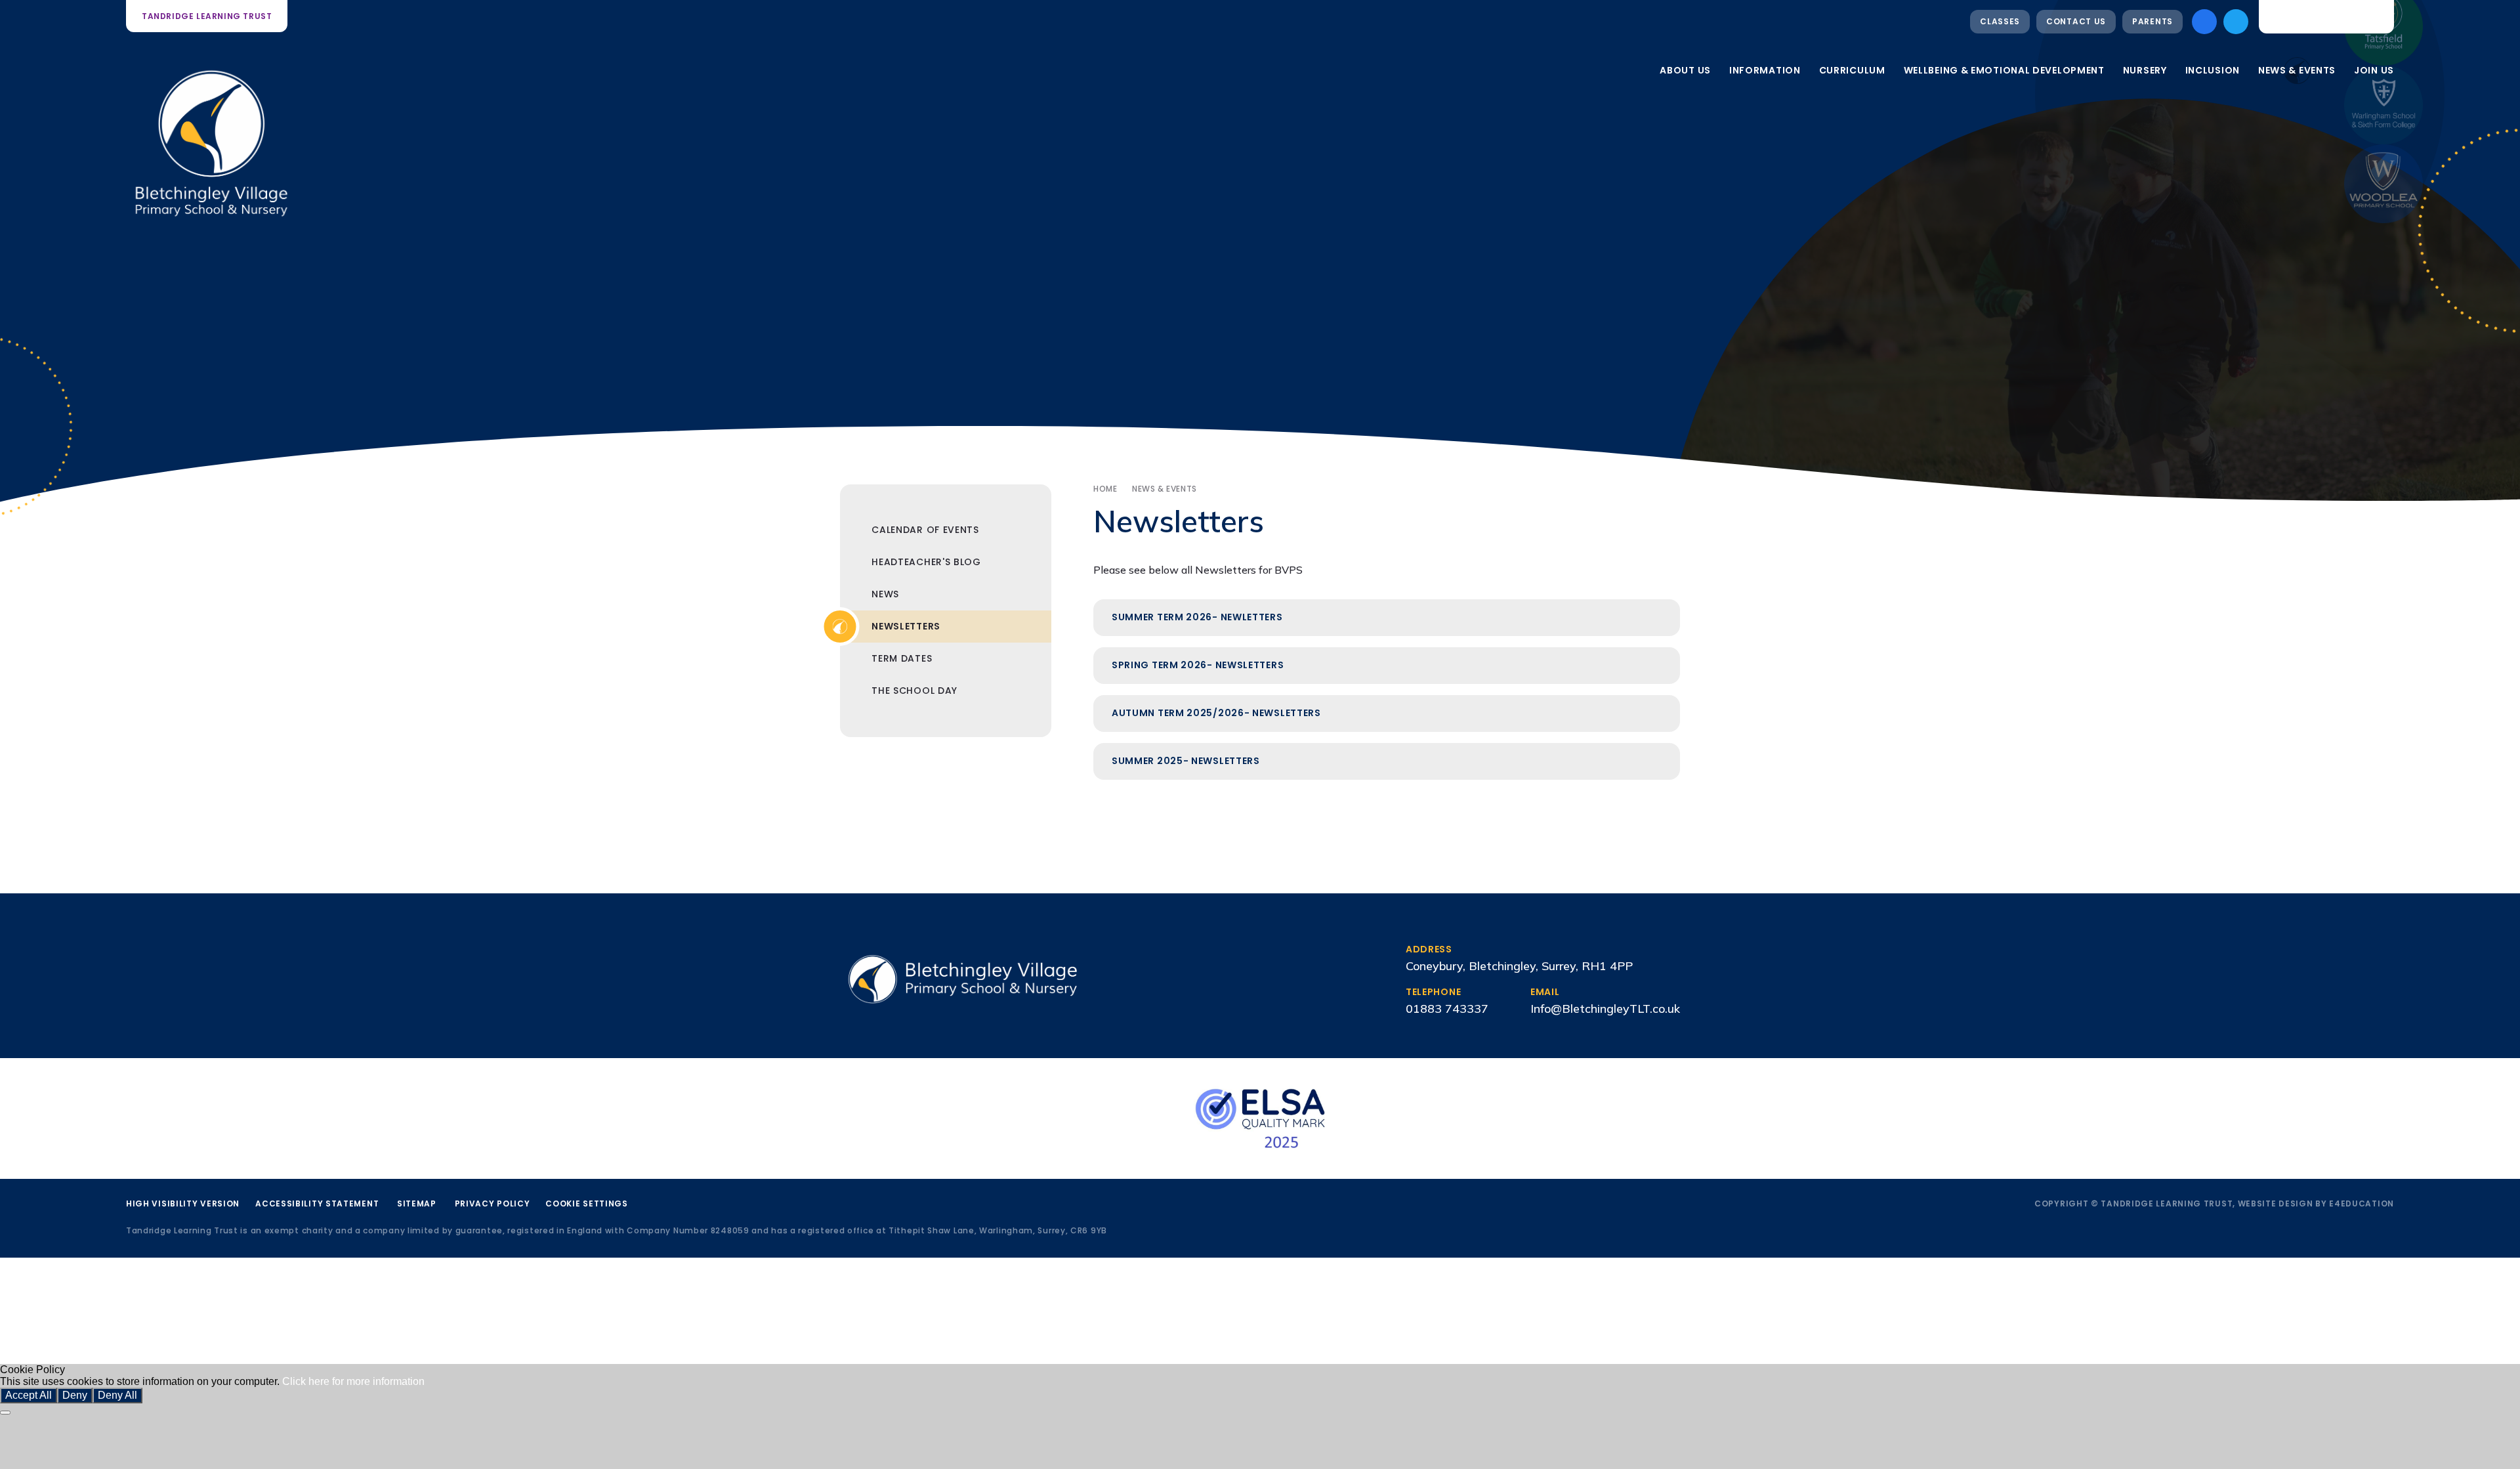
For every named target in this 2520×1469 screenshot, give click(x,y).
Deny (75, 1395)
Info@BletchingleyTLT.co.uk (1605, 1009)
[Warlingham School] (2383, 105)
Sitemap (417, 1203)
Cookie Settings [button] (587, 1203)
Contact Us (2076, 21)
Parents (2152, 21)
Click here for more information (353, 1381)
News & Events (1165, 489)
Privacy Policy (493, 1203)
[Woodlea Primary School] (2383, 184)
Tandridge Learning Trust (207, 16)
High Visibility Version (183, 1203)
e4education (2362, 1203)
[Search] (2374, 16)
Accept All (29, 1395)
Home (1105, 489)
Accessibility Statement (317, 1203)
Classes (2000, 21)
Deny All (117, 1395)
